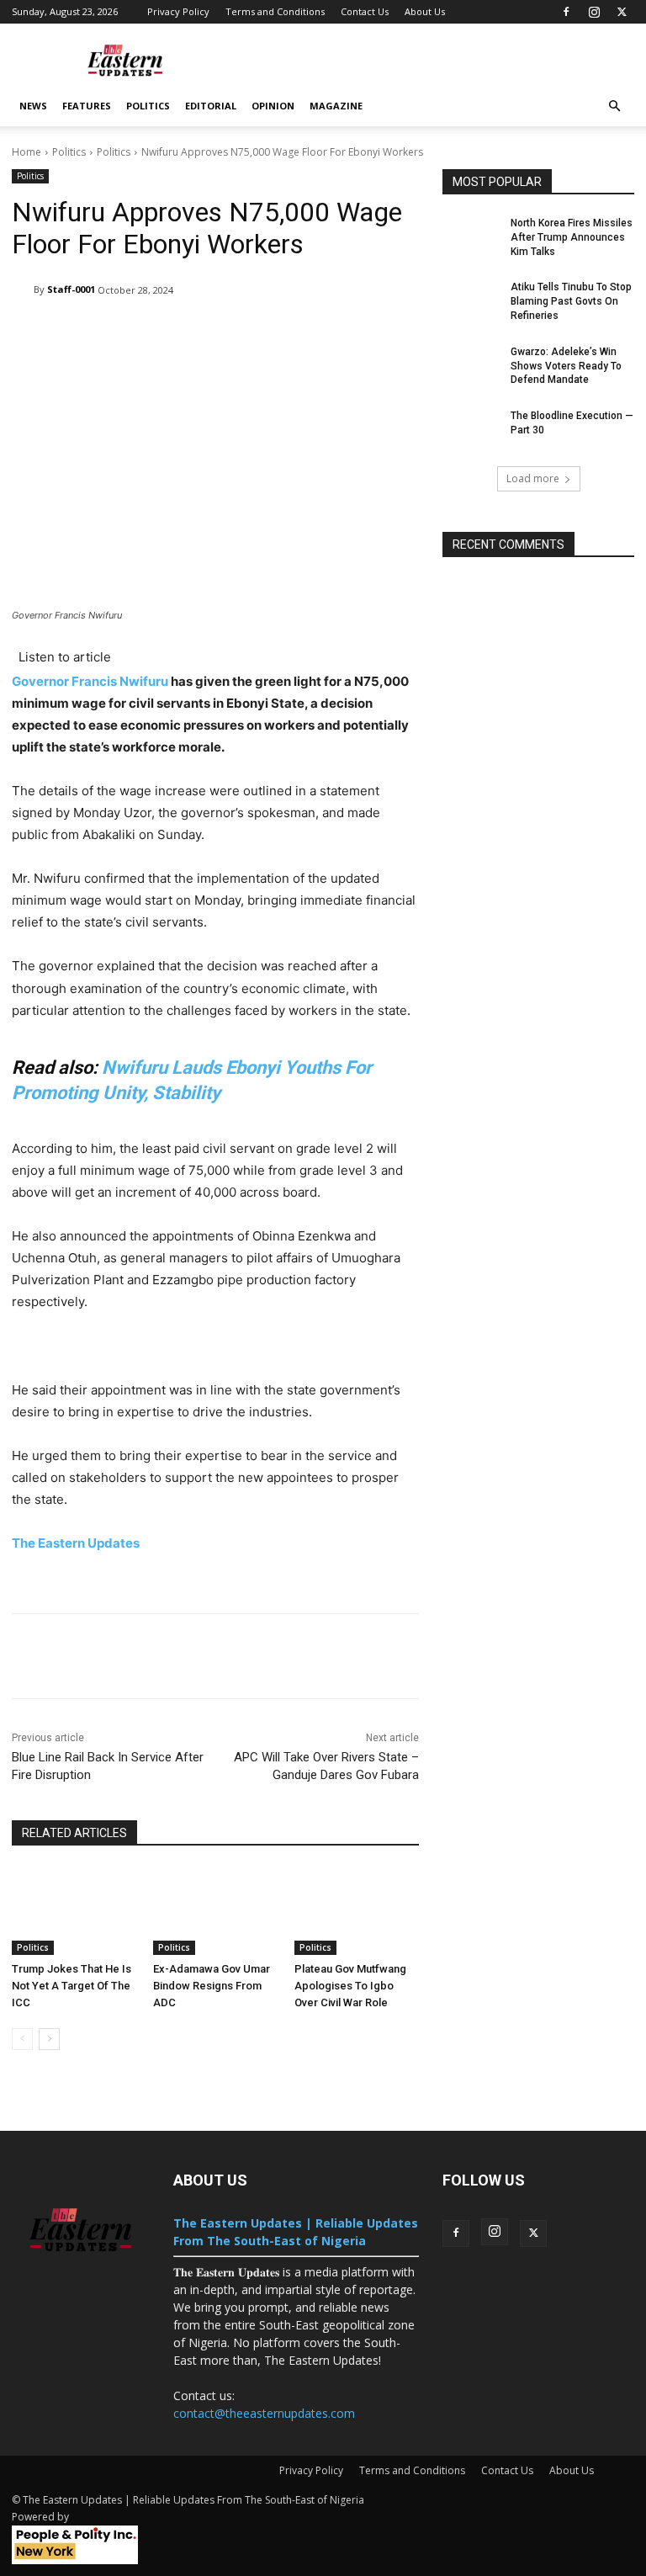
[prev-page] (22, 2039)
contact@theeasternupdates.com (264, 2413)
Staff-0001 (71, 289)
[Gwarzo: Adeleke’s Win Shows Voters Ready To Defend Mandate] (471, 365)
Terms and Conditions (275, 11)
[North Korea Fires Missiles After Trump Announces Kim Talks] (471, 236)
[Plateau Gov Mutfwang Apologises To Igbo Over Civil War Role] (357, 1911)
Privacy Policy (178, 11)
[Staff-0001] (23, 289)
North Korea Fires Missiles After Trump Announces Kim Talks (572, 237)
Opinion (273, 106)
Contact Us (365, 11)
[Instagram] (594, 12)
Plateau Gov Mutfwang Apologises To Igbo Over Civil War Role (350, 1986)
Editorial (211, 106)
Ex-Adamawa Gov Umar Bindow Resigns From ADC (212, 1986)
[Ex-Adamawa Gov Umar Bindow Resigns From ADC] (215, 1911)
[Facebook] (566, 12)
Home (26, 152)
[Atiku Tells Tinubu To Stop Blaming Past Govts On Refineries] (471, 300)
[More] (542, 1656)
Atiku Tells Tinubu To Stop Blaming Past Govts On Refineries (571, 301)
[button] (614, 106)
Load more (533, 478)
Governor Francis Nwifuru (90, 681)
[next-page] (49, 2039)
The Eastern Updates (77, 1543)
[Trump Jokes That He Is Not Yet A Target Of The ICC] (74, 1911)
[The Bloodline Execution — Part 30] (471, 429)
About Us (425, 11)
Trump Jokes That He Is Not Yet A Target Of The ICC (71, 1986)
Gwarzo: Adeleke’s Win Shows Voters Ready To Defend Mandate (566, 366)
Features (87, 106)
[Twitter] (622, 12)
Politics (148, 106)
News (33, 106)
